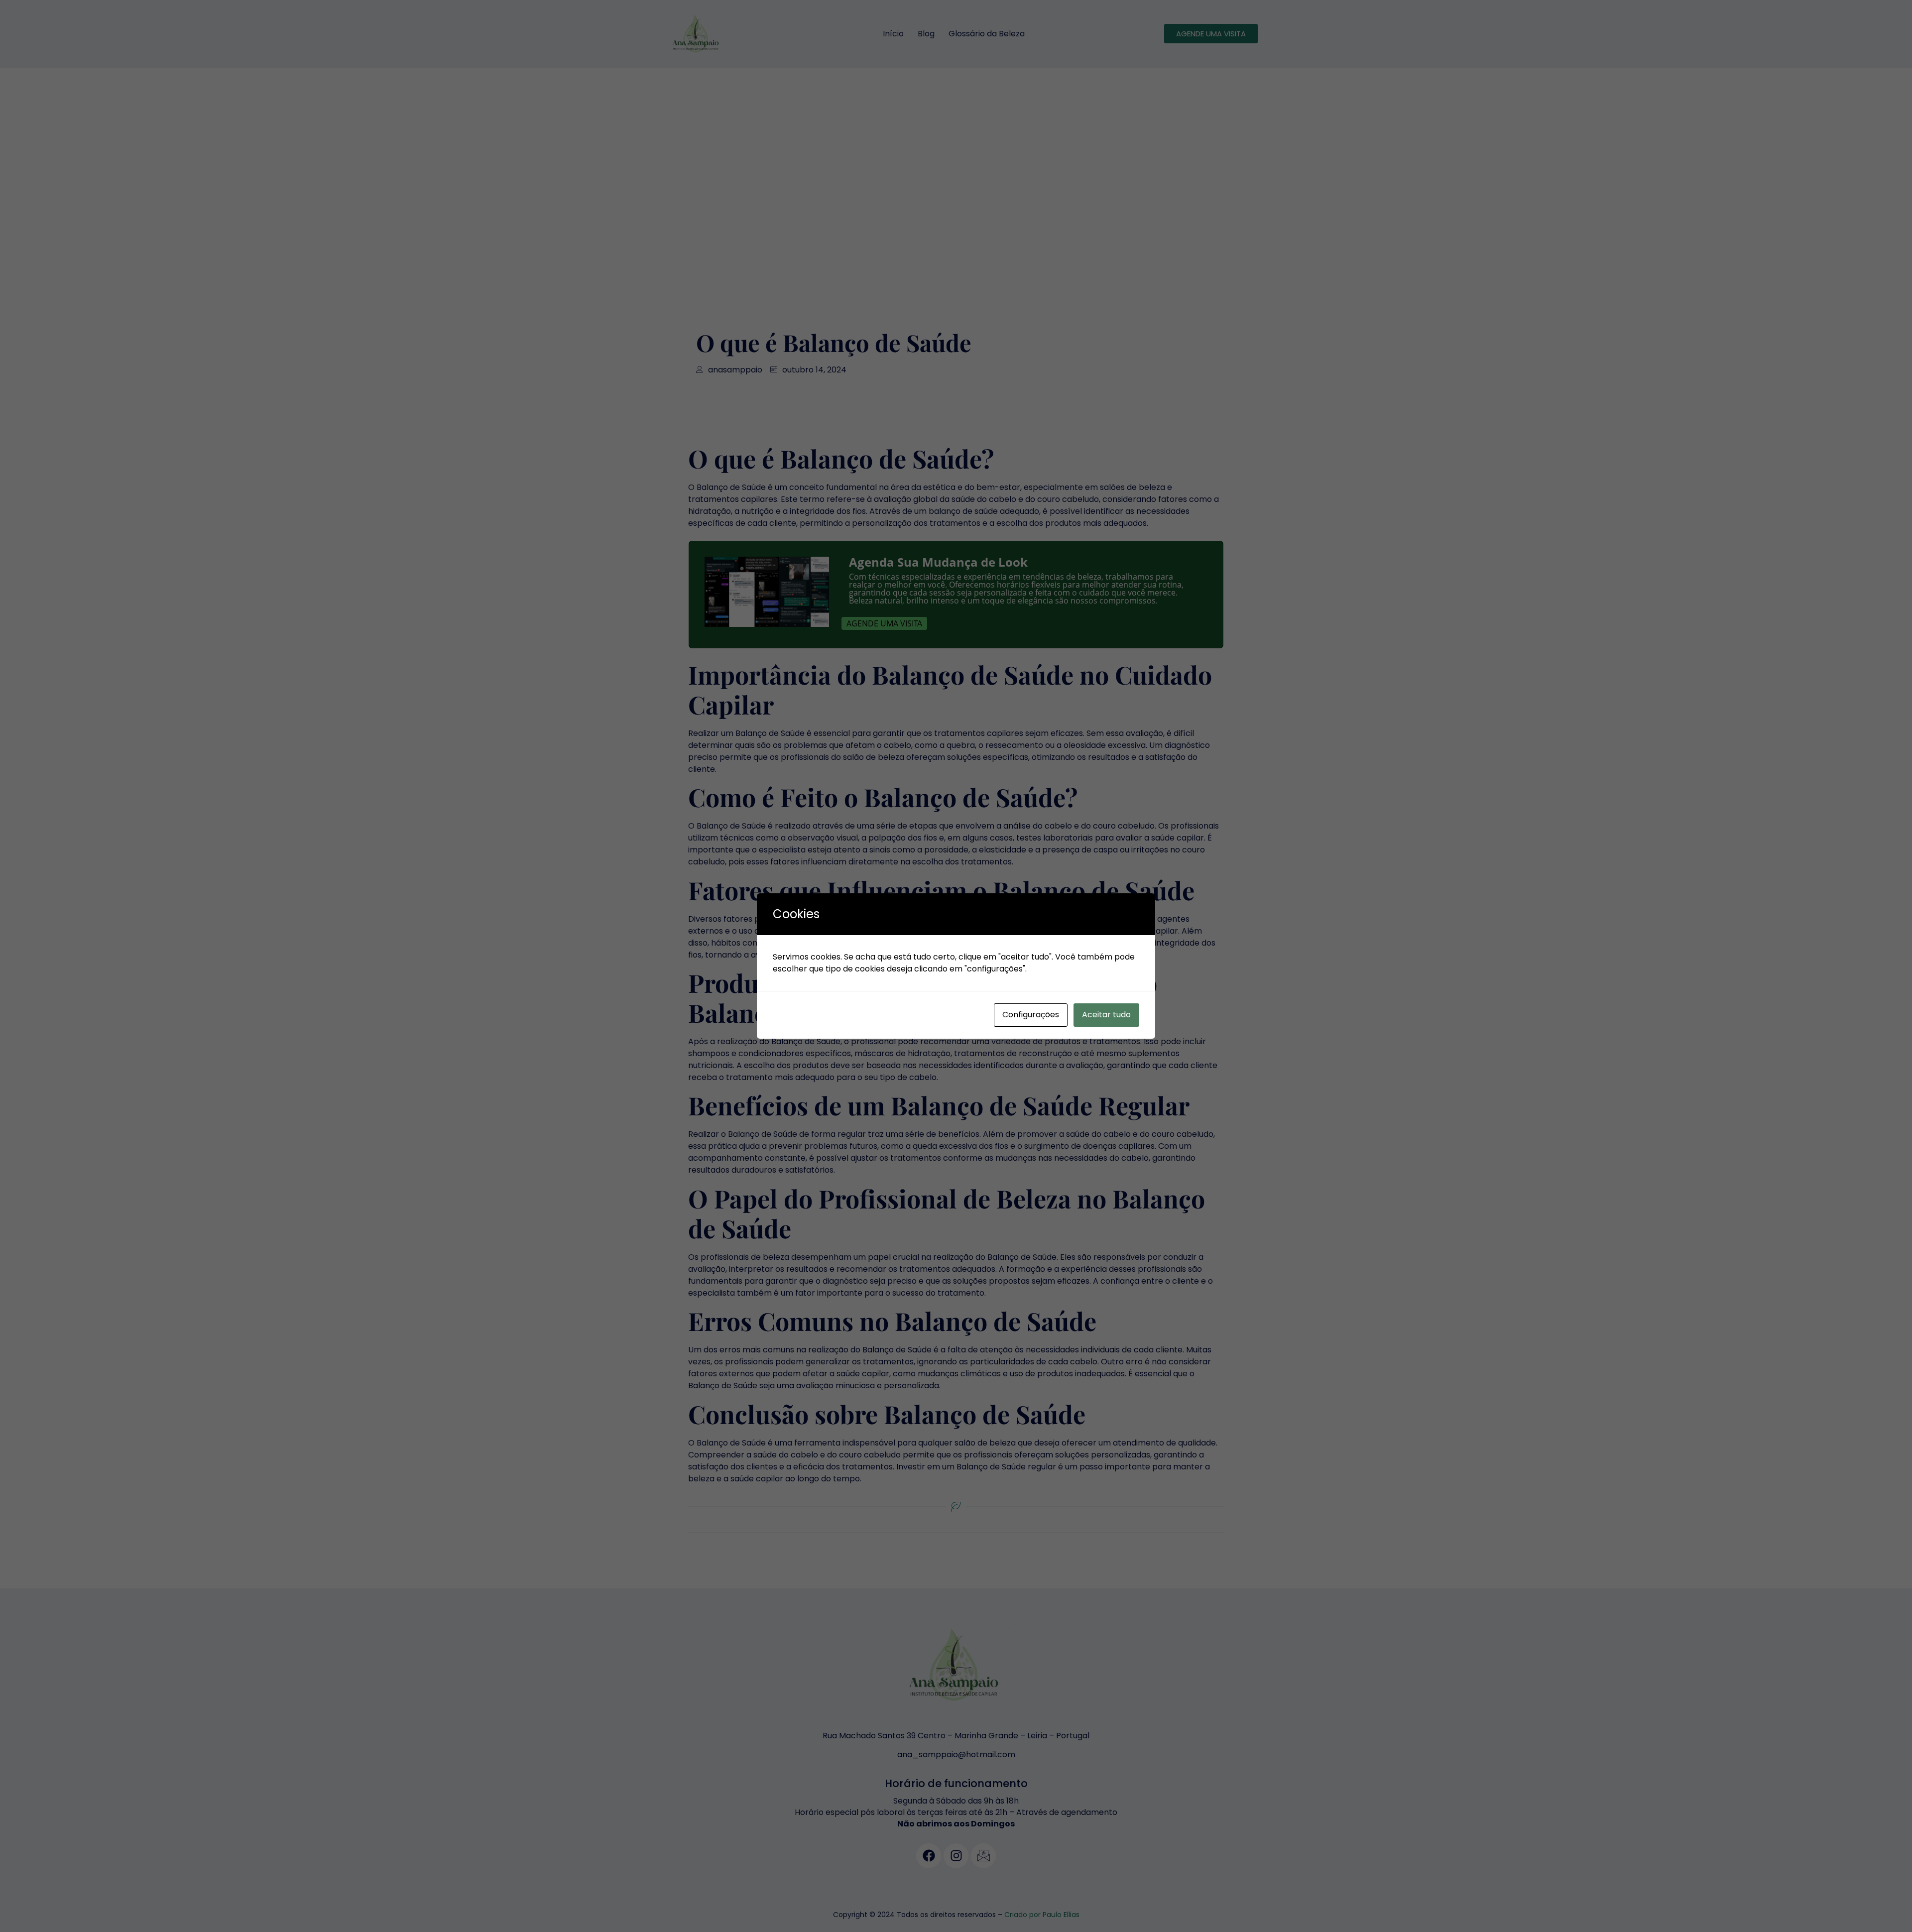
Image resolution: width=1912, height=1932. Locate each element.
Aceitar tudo (1106, 1015)
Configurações (1031, 1015)
